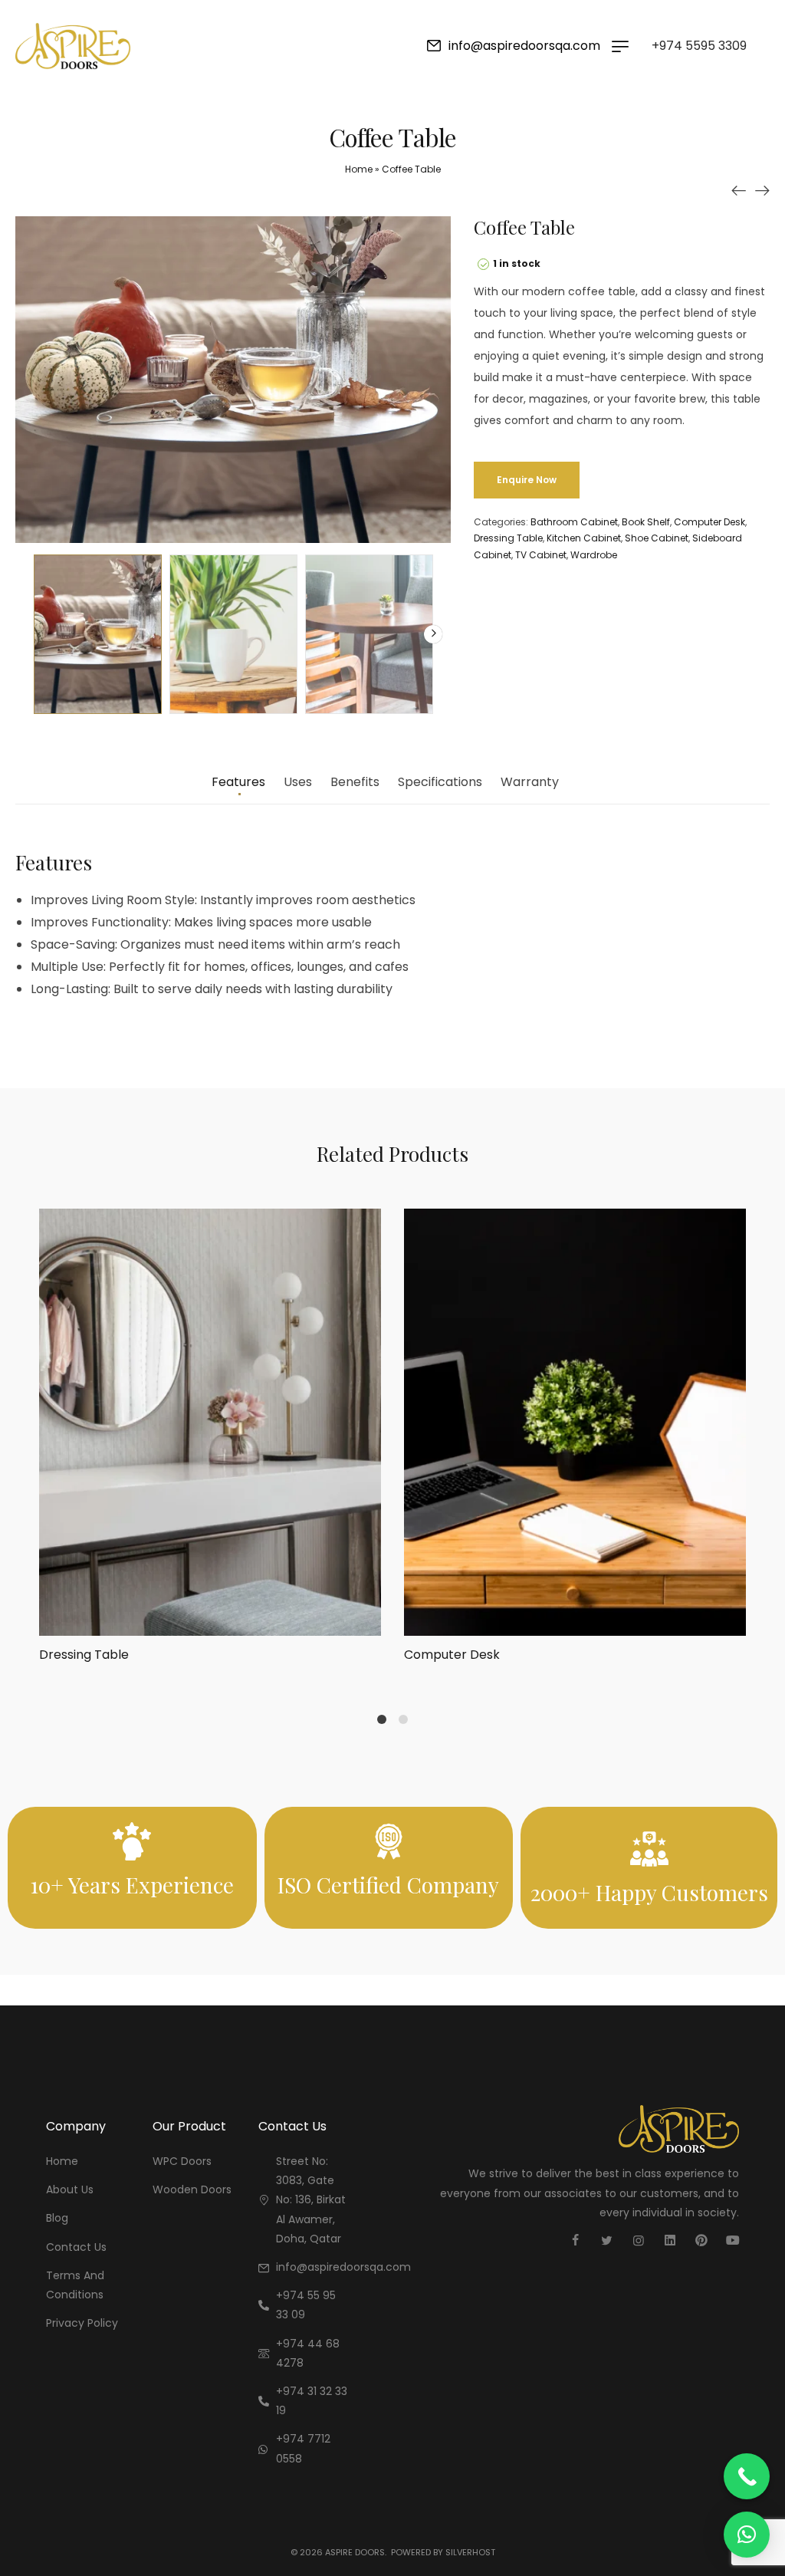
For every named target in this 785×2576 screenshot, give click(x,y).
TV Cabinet (541, 555)
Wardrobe (594, 555)
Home (359, 169)
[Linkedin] (670, 2240)
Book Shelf (646, 522)
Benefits (355, 783)
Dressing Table (508, 538)
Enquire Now (527, 480)
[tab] (238, 790)
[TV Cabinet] (739, 190)
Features (238, 783)
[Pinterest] (701, 2240)
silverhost (470, 2552)
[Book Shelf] (762, 190)
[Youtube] (733, 2240)
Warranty (530, 783)
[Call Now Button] (747, 2476)
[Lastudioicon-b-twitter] (607, 2240)
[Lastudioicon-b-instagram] (639, 2240)
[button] (747, 2535)
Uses (298, 783)
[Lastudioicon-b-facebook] (576, 2240)
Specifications (440, 783)
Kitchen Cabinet (584, 538)
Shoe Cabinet (657, 538)
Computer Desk (709, 522)
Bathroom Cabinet (574, 522)
